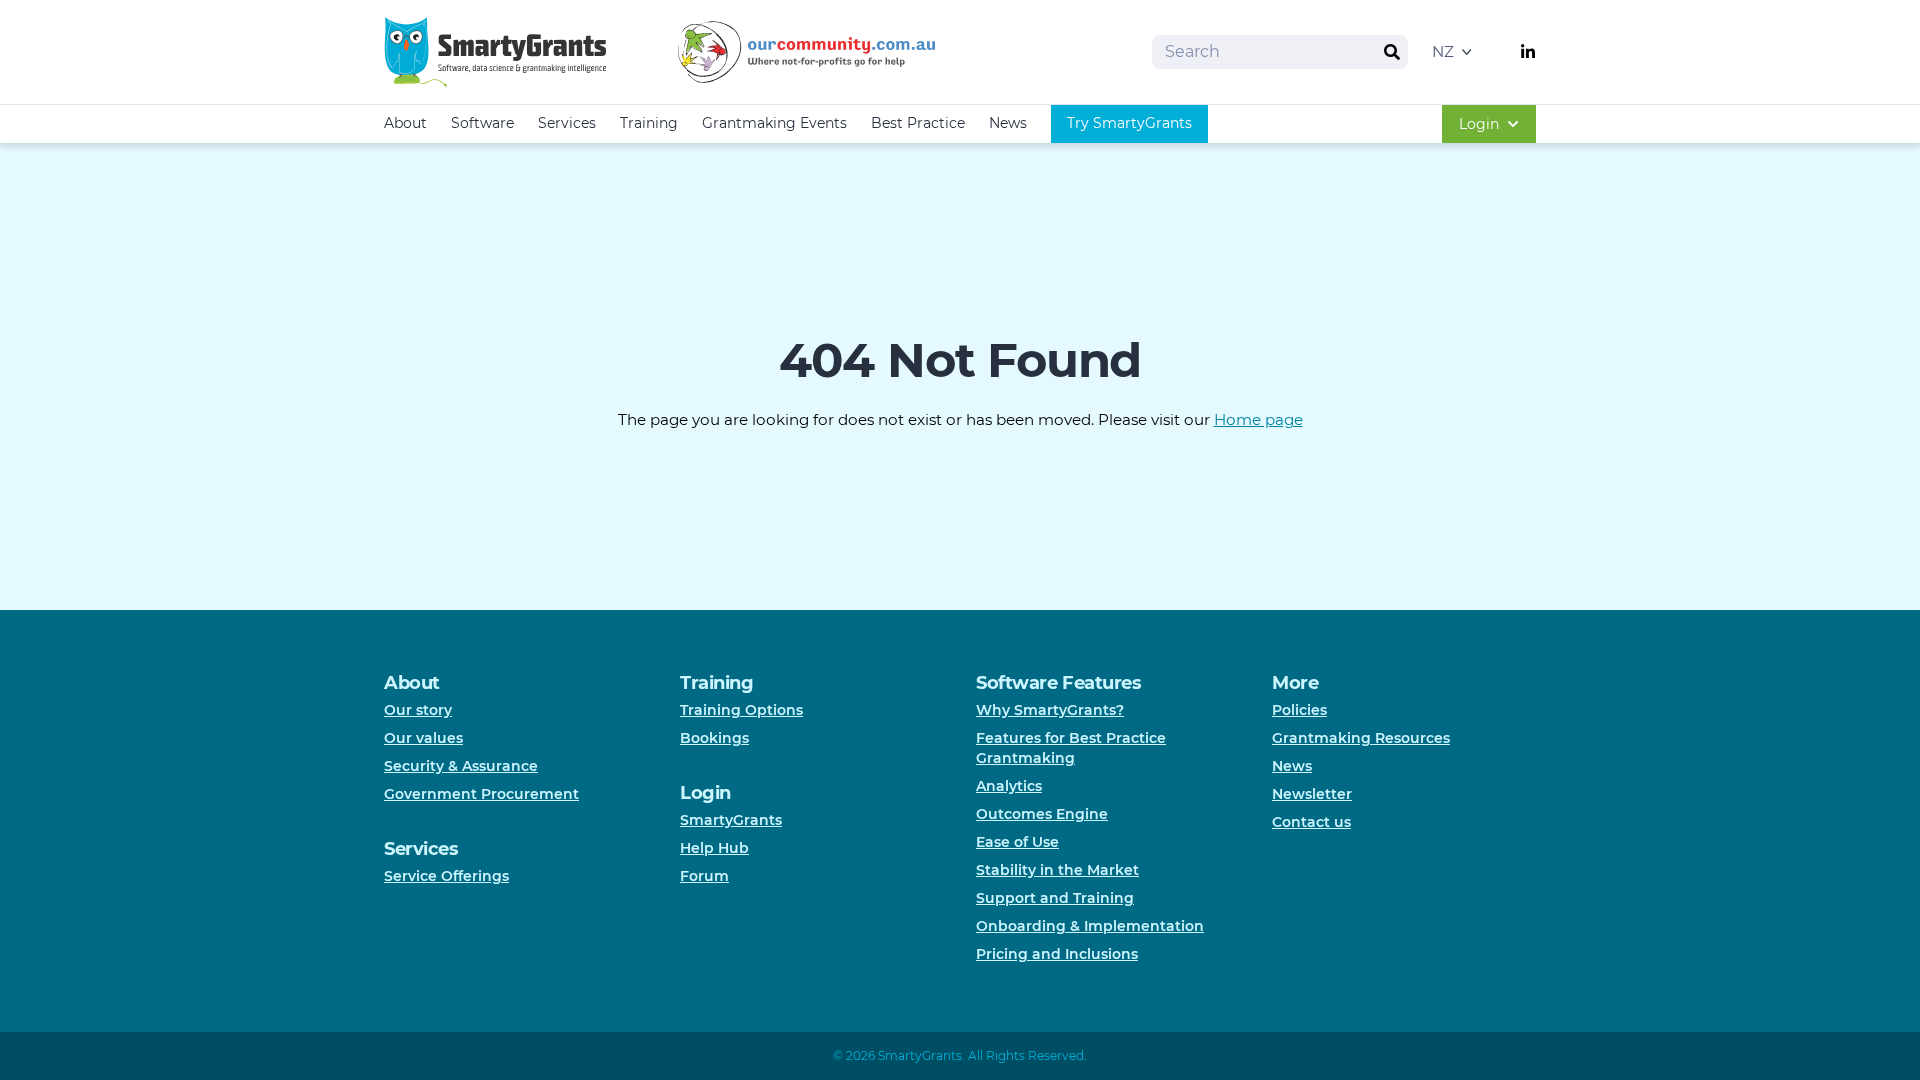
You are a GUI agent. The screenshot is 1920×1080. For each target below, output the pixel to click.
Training (649, 123)
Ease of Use (1017, 842)
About (405, 123)
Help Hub (714, 848)
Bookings (714, 738)
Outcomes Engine (1042, 814)
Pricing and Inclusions (1057, 954)
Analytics (1009, 786)
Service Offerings (446, 876)
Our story (418, 710)
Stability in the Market (1057, 870)
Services (567, 123)
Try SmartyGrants (1129, 123)
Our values (423, 738)
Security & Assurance (461, 766)
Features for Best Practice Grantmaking (1071, 748)
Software (482, 123)
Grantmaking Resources (1361, 738)
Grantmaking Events (774, 123)
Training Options (741, 710)
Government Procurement (481, 794)
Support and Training (1055, 898)
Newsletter (1312, 794)
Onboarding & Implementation (1090, 926)
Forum (704, 876)
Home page (1258, 419)
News (1008, 123)
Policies (1299, 710)
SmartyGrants (731, 820)
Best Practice (918, 123)
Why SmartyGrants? (1050, 710)
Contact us (1311, 822)
